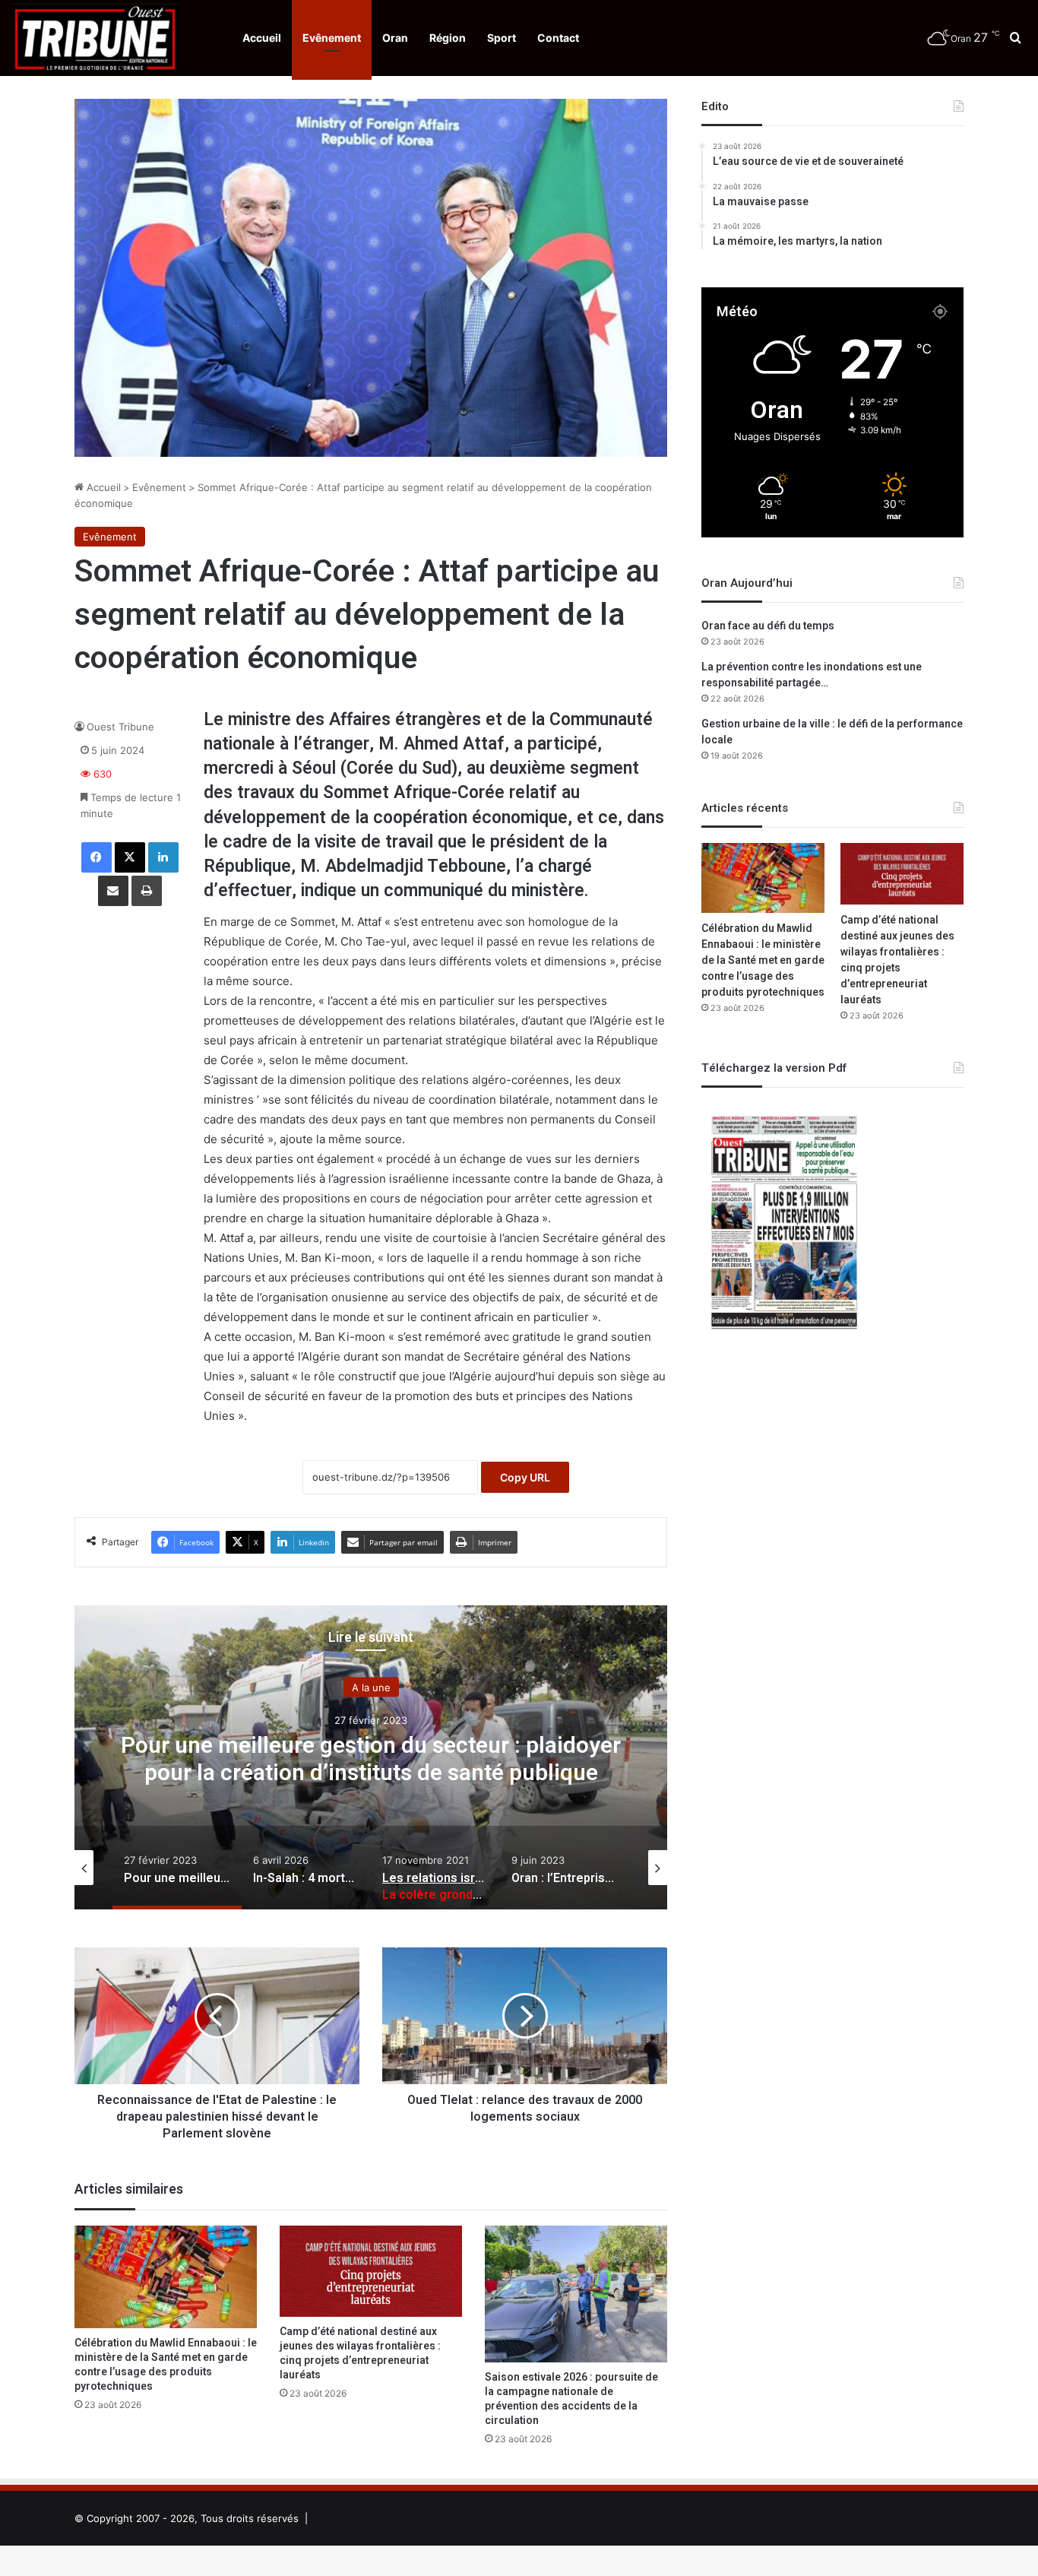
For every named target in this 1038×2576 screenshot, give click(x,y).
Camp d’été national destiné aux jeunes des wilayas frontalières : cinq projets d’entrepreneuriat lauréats (360, 2353)
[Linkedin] (163, 857)
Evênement (332, 38)
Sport (502, 38)
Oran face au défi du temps (768, 626)
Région (448, 38)
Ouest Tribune (120, 727)
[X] (130, 857)
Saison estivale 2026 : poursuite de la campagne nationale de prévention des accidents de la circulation (571, 2399)
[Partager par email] (113, 891)
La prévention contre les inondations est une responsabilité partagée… (812, 675)
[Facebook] (97, 857)
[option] (371, 1757)
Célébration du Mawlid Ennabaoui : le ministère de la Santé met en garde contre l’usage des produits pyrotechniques (166, 2365)
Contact (558, 38)
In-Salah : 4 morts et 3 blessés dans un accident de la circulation (371, 1760)
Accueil (262, 38)
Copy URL (525, 1477)
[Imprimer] (147, 891)
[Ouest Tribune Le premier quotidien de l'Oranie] (95, 38)
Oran (395, 38)
